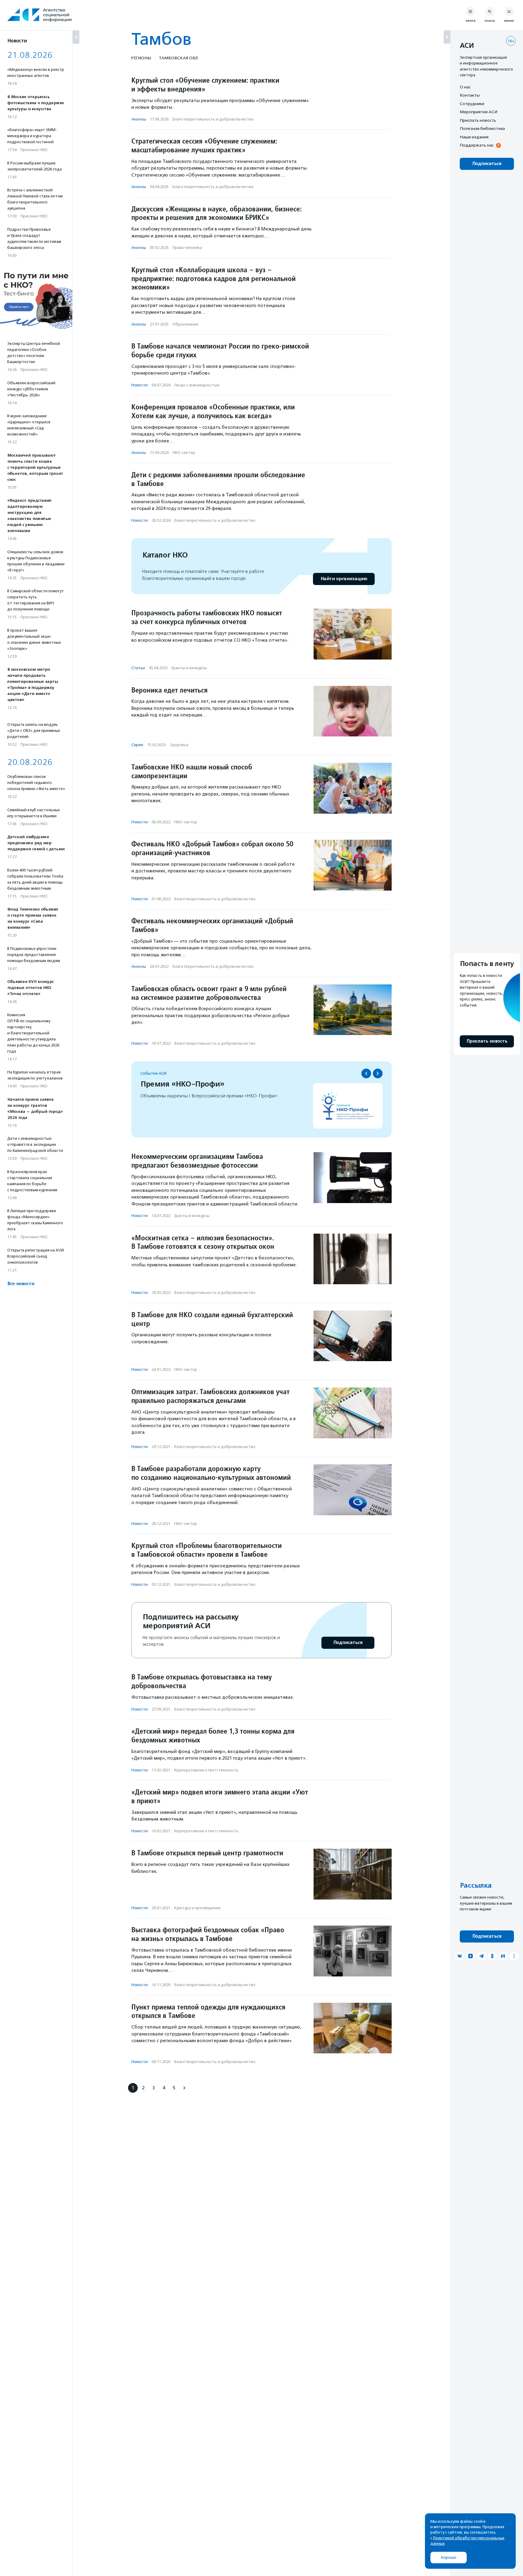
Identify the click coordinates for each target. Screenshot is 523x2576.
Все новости (21, 1284)
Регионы (141, 58)
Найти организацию (344, 579)
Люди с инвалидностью (197, 385)
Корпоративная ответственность (206, 1770)
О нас (465, 87)
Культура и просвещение (197, 1908)
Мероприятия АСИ (479, 112)
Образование (185, 324)
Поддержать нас (477, 145)
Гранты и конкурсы (189, 668)
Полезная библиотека (482, 129)
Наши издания (474, 137)
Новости (140, 385)
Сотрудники (472, 104)
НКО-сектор (184, 453)
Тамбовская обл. (179, 58)
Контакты (470, 95)
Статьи (138, 668)
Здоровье (179, 745)
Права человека (187, 248)
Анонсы (139, 119)
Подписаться (348, 1643)
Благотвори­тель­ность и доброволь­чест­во (213, 119)
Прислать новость (478, 120)
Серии (137, 745)
